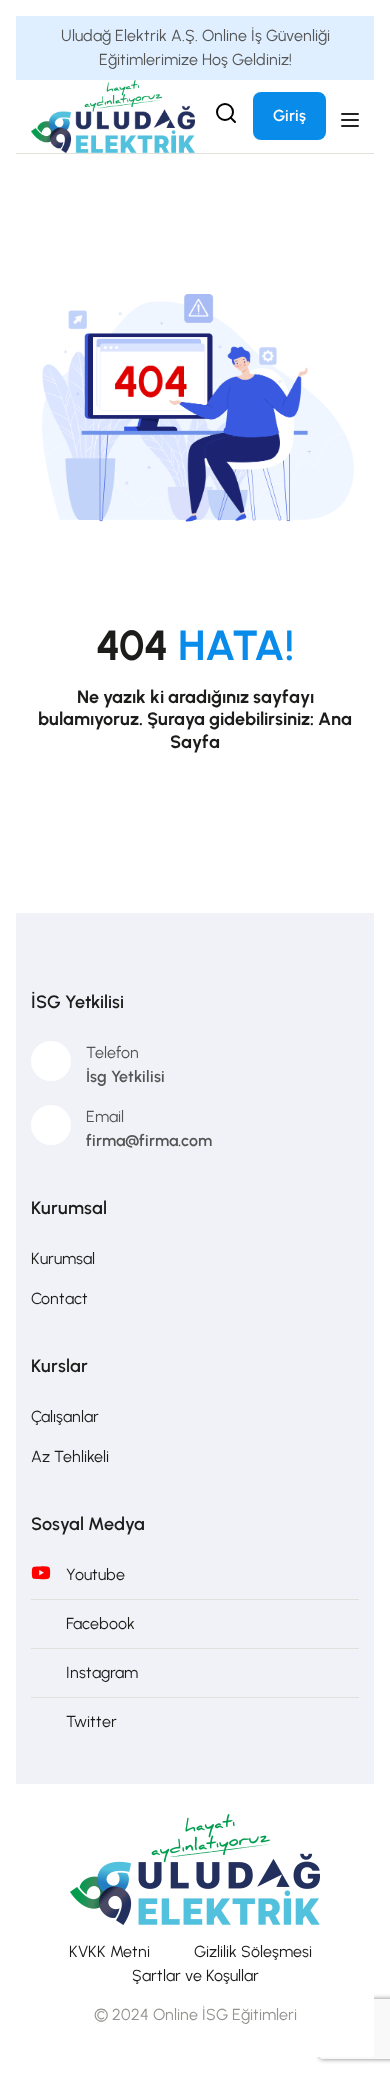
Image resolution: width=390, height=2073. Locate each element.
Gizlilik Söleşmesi (253, 1951)
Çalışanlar (65, 1416)
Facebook (100, 1623)
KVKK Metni (109, 1951)
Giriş (289, 115)
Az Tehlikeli (70, 1456)
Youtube (95, 1574)
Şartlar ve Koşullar (195, 1975)
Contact (59, 1298)
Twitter (91, 1721)
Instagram (102, 1672)
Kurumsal (63, 1258)
